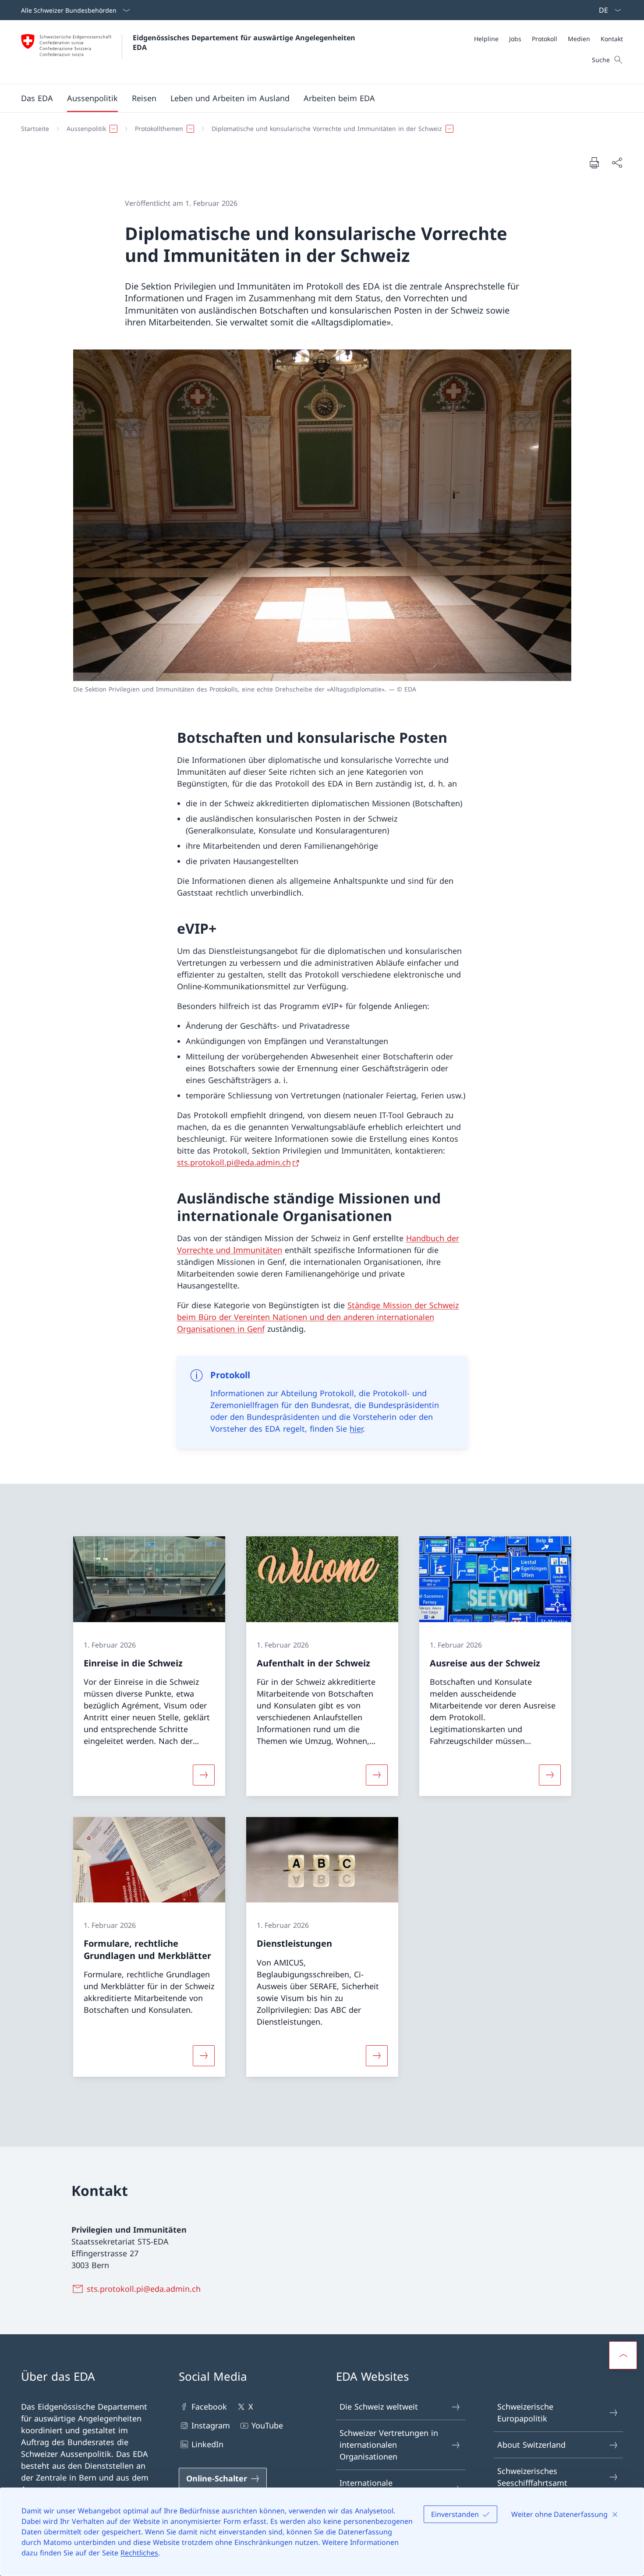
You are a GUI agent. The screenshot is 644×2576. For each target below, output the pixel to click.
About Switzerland (531, 2445)
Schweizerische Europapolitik (525, 2412)
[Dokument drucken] (594, 162)
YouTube (267, 2425)
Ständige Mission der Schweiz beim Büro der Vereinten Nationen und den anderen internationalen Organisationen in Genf (318, 1317)
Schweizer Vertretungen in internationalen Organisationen (389, 2445)
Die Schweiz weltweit (379, 2407)
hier (356, 1429)
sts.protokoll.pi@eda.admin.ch (234, 1162)
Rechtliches (139, 2553)
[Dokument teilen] (617, 163)
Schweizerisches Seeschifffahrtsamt (532, 2477)
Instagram (211, 2425)
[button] (37, 98)
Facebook (209, 2407)
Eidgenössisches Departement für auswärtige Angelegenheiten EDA (245, 42)
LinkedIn (207, 2444)
